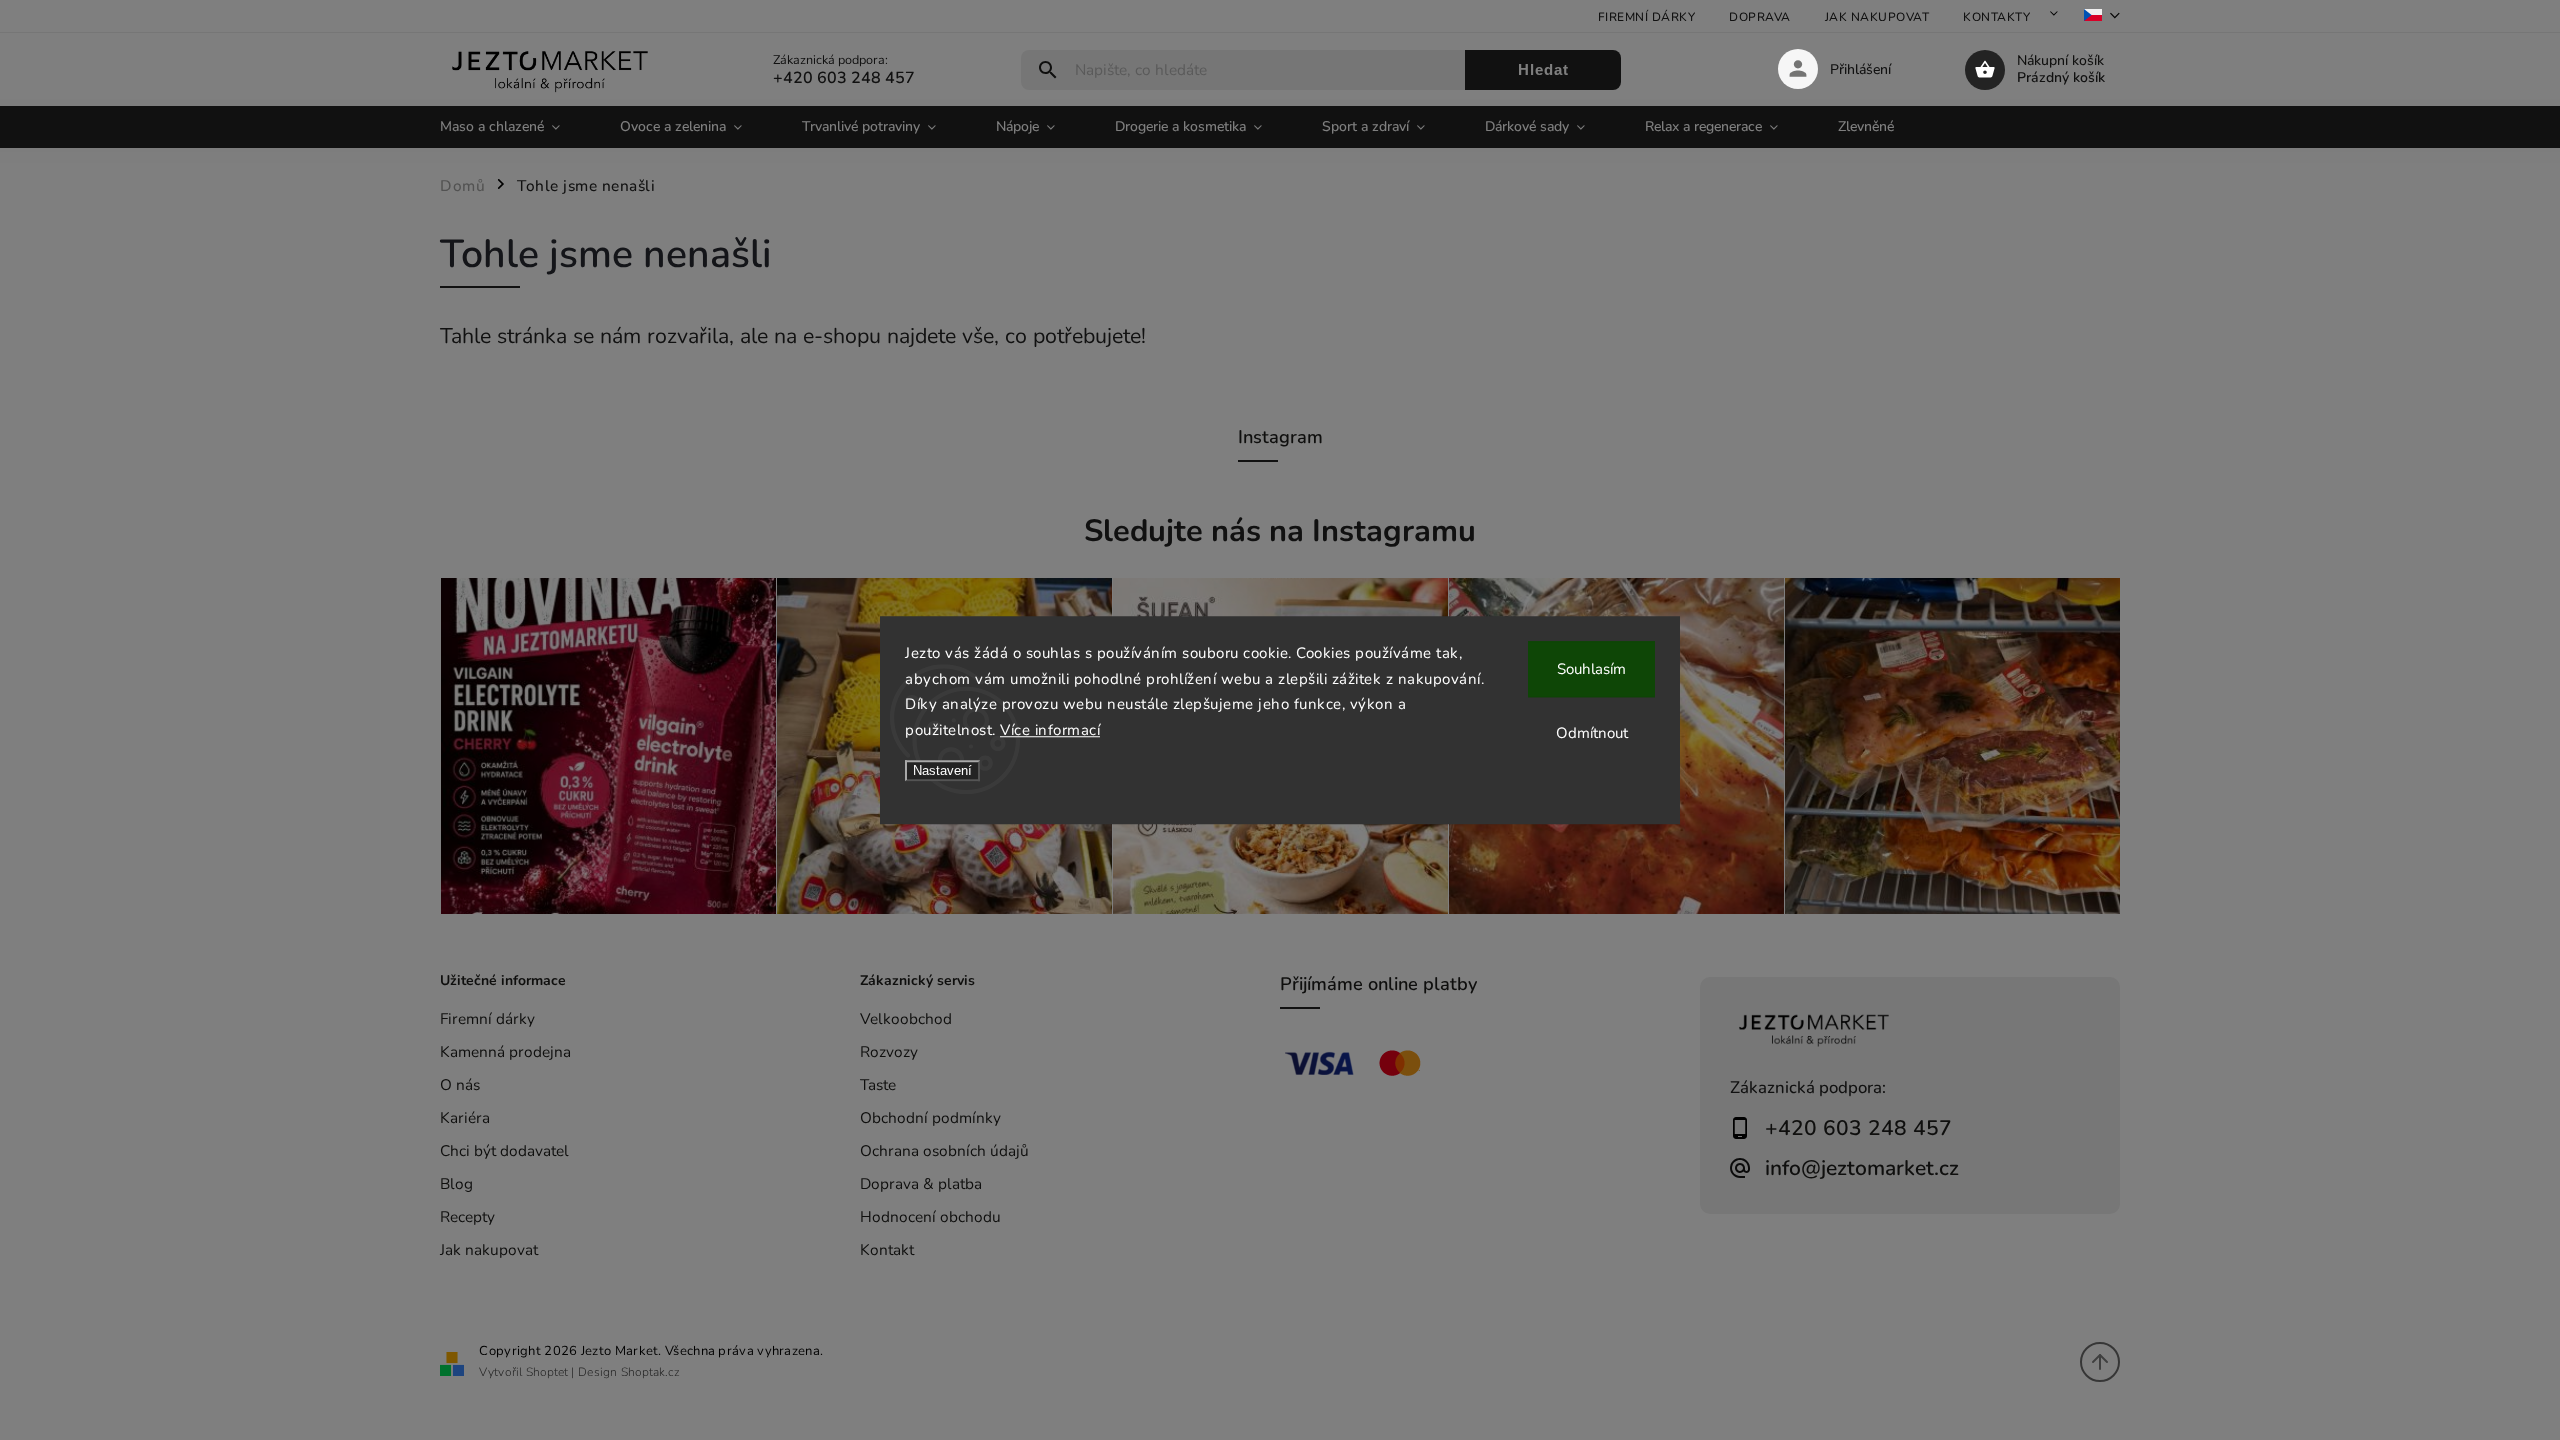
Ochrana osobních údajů (944, 1150)
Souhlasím (1591, 669)
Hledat (1543, 69)
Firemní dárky (1647, 17)
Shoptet (547, 1372)
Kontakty (1996, 17)
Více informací (1050, 730)
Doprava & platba (921, 1183)
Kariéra (465, 1117)
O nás (460, 1084)
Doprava (1760, 17)
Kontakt (887, 1249)
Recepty (467, 1216)
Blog (456, 1183)
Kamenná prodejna (505, 1051)
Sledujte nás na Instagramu (1280, 531)
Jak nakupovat (1877, 17)
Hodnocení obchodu (930, 1216)
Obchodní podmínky (930, 1117)
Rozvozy (889, 1051)
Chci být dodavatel (504, 1150)
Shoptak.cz (650, 1372)
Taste (878, 1084)
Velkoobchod (906, 1018)
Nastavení (942, 770)
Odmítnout (1592, 733)
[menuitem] (515, 127)
